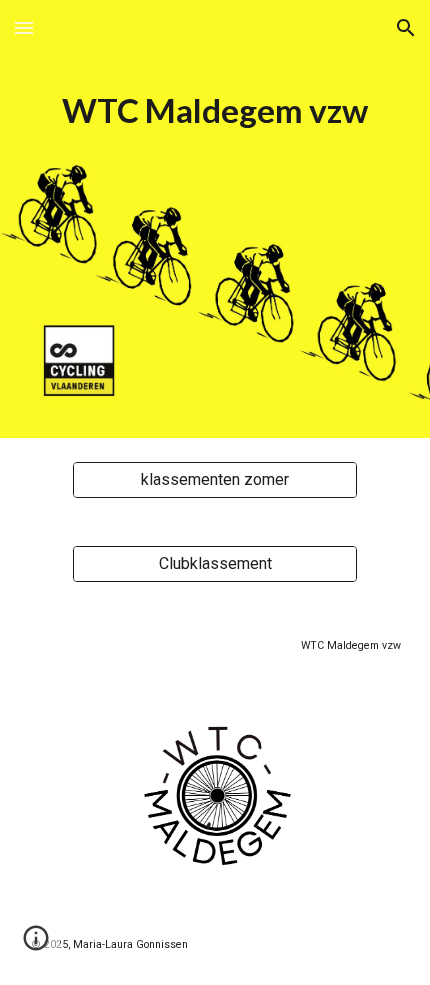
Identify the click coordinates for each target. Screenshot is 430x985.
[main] (215, 219)
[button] (24, 27)
